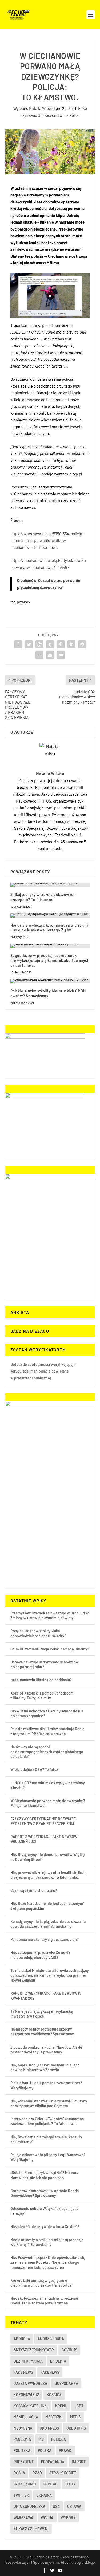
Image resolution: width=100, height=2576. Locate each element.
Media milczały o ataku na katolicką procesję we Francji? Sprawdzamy (47, 2242)
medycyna (23, 2428)
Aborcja (22, 2339)
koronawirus (26, 2395)
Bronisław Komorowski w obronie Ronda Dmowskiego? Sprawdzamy (45, 2193)
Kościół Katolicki (31, 2406)
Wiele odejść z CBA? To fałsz (34, 1770)
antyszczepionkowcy (34, 2350)
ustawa (74, 2506)
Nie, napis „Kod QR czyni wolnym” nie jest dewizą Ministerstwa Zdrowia (45, 2067)
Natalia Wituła (41, 108)
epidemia (58, 2361)
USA (56, 2506)
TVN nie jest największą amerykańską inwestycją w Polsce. (41, 2014)
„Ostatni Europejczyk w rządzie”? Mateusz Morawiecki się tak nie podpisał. (45, 2175)
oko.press (49, 2428)
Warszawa (23, 2518)
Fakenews (50, 2372)
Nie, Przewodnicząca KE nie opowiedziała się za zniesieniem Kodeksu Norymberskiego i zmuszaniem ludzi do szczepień (48, 2262)
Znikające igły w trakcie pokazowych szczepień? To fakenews (43, 897)
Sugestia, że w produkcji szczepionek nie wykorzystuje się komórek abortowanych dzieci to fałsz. (50, 960)
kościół (54, 2395)
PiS (41, 2439)
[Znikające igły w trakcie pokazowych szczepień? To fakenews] (50, 885)
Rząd (37, 2473)
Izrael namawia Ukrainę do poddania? (41, 1680)
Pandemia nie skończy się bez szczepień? (45, 1939)
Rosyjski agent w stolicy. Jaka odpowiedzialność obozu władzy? (38, 1633)
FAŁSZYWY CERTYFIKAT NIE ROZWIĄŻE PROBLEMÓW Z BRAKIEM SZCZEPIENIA (43, 1821)
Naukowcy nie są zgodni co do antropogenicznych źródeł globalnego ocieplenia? (47, 1752)
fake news (23, 2372)
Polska (45, 2450)
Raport (79, 2462)
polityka (22, 2450)
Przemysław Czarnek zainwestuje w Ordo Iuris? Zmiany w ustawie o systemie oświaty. (50, 1615)
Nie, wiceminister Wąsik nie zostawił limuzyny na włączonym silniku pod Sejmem (49, 2103)
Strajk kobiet (63, 2473)
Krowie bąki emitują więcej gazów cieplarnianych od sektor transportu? (41, 2283)
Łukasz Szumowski (31, 2529)
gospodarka (66, 2383)
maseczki (54, 2417)
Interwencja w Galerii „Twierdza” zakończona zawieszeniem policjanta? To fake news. (47, 2121)
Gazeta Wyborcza (30, 2383)
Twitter (21, 2495)
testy (70, 2484)
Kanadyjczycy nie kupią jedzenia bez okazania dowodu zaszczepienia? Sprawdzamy (48, 1924)
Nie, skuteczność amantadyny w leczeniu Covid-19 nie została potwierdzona (44, 2301)
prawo (65, 2450)
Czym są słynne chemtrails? (34, 1890)
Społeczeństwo (51, 115)
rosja (19, 2473)
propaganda (53, 2462)
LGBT (79, 2406)
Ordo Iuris (76, 2428)
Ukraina (44, 2495)
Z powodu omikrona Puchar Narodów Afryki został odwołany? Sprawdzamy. (46, 2050)
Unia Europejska (29, 2506)
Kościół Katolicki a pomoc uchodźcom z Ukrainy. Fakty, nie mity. (42, 1696)
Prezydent (24, 2462)
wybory (68, 2518)
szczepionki (25, 2484)
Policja (59, 2439)
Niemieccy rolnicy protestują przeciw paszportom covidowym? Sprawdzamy (42, 2031)
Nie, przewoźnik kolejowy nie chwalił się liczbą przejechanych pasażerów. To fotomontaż (49, 1875)
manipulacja (26, 2417)
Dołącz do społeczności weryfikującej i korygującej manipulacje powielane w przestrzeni (43, 1371)
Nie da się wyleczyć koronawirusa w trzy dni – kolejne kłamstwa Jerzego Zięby (49, 928)
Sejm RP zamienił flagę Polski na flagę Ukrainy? (50, 1649)
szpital (50, 2484)
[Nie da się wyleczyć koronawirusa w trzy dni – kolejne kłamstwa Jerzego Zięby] (50, 915)
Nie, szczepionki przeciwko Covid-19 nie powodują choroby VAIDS (40, 1955)
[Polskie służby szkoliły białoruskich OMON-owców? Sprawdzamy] (50, 981)
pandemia (22, 2439)
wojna (47, 2518)
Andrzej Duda (51, 2339)
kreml (61, 2406)
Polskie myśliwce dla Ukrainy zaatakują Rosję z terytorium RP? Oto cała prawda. (47, 1731)
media (75, 2417)
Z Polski (73, 115)
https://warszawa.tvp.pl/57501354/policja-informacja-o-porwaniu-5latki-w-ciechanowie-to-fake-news (47, 541)
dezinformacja (28, 2361)
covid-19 (69, 2350)
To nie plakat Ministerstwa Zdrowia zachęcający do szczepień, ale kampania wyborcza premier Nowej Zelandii (50, 1975)
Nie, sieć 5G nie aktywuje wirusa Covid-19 (45, 2227)
